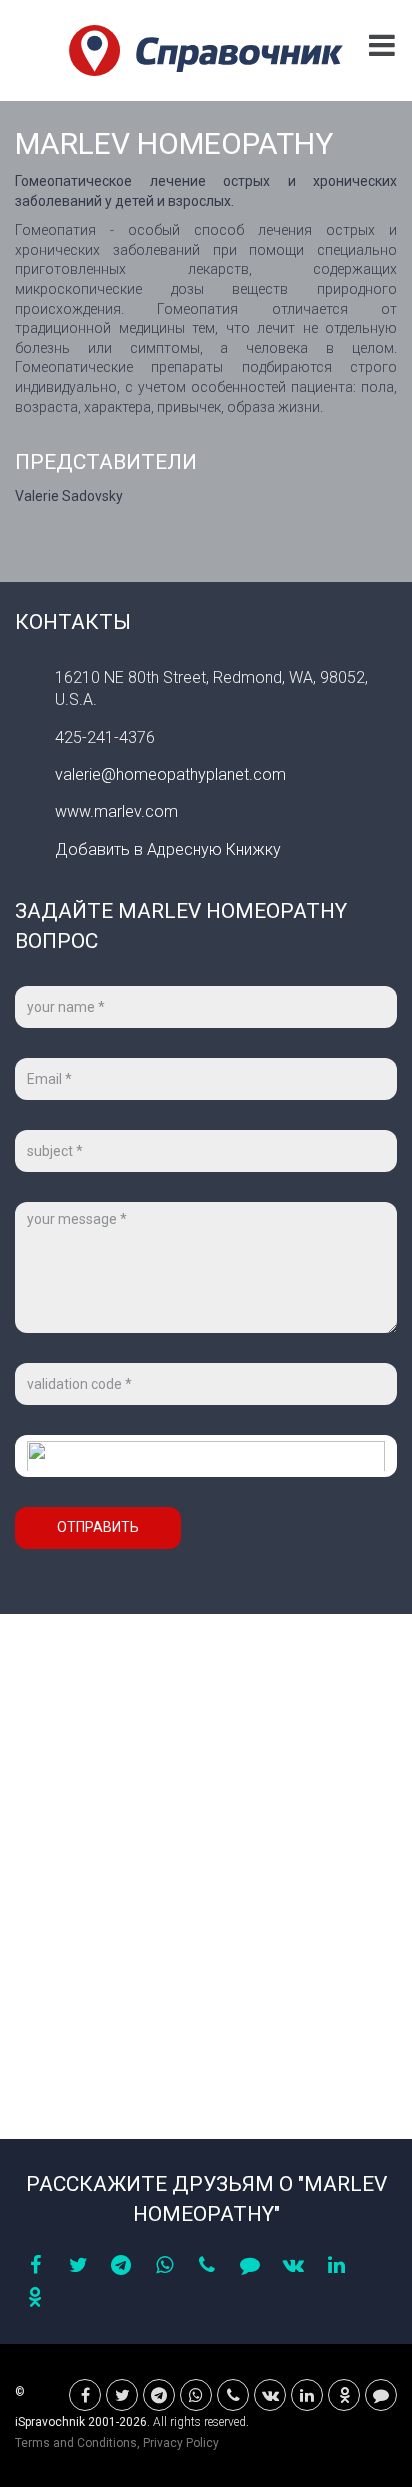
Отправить (98, 1527)
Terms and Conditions (76, 2443)
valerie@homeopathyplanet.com (170, 774)
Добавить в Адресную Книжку (168, 849)
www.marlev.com (116, 811)
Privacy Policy (181, 2443)
